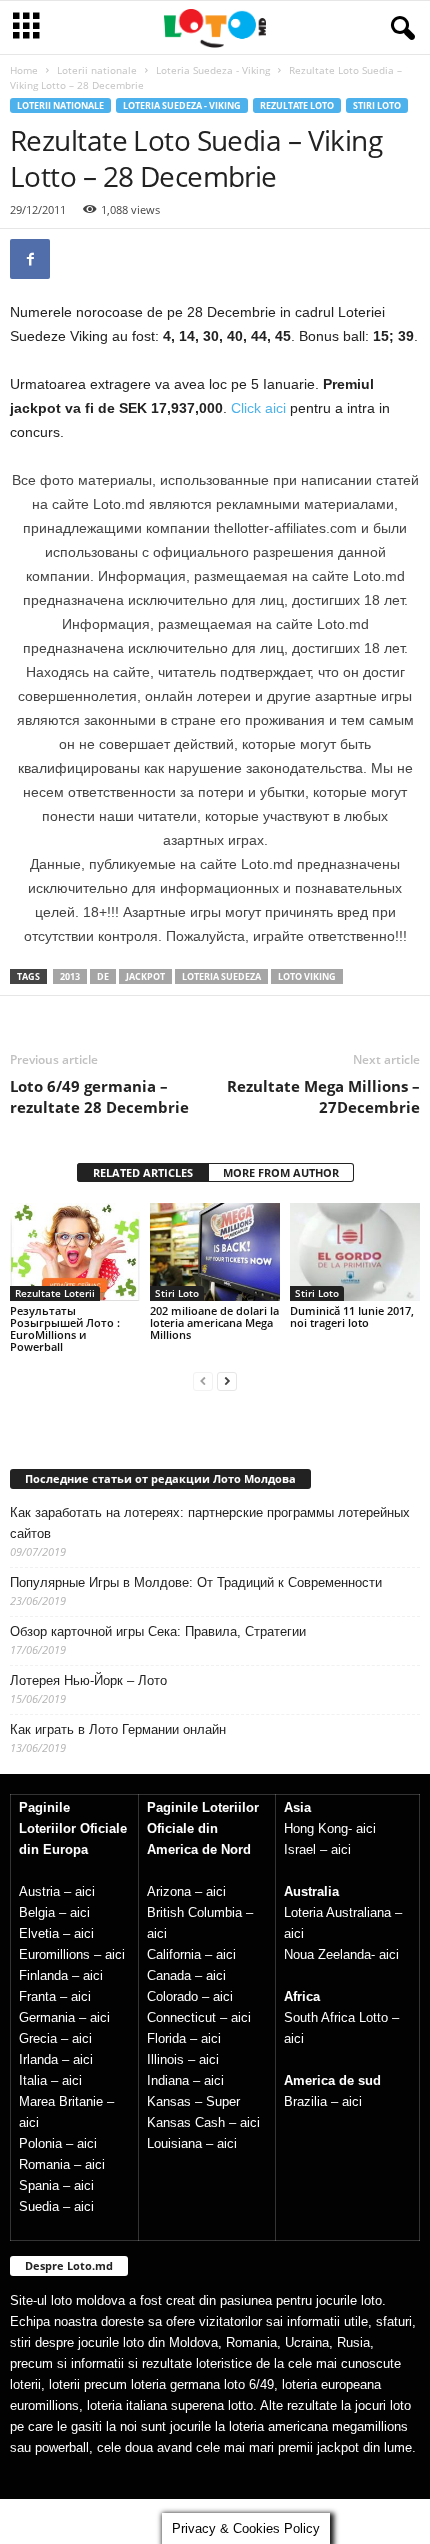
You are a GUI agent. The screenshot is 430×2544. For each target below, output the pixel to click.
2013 (70, 976)
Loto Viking (307, 976)
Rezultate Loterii (55, 1293)
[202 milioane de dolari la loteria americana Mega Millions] (215, 1251)
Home (24, 70)
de (103, 976)
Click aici (258, 408)
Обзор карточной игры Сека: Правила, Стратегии (158, 1631)
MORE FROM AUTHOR (281, 1172)
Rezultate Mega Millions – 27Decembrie (323, 1096)
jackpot (145, 976)
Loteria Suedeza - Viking (213, 70)
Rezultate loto (297, 105)
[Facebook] (30, 259)
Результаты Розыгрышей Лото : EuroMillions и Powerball (65, 1328)
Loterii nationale (97, 70)
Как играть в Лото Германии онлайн (118, 1729)
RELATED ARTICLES (143, 1172)
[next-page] (227, 1380)
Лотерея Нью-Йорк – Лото (88, 1680)
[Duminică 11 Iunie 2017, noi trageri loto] (355, 1251)
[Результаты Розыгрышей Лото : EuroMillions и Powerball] (75, 1251)
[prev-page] (203, 1380)
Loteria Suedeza (221, 976)
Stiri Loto (377, 105)
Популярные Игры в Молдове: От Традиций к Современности (196, 1582)
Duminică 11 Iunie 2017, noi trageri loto (352, 1316)
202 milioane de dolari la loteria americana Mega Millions (214, 1322)
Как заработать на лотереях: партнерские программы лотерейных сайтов (210, 1523)
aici (85, 1891)
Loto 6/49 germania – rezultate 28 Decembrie (99, 1096)
